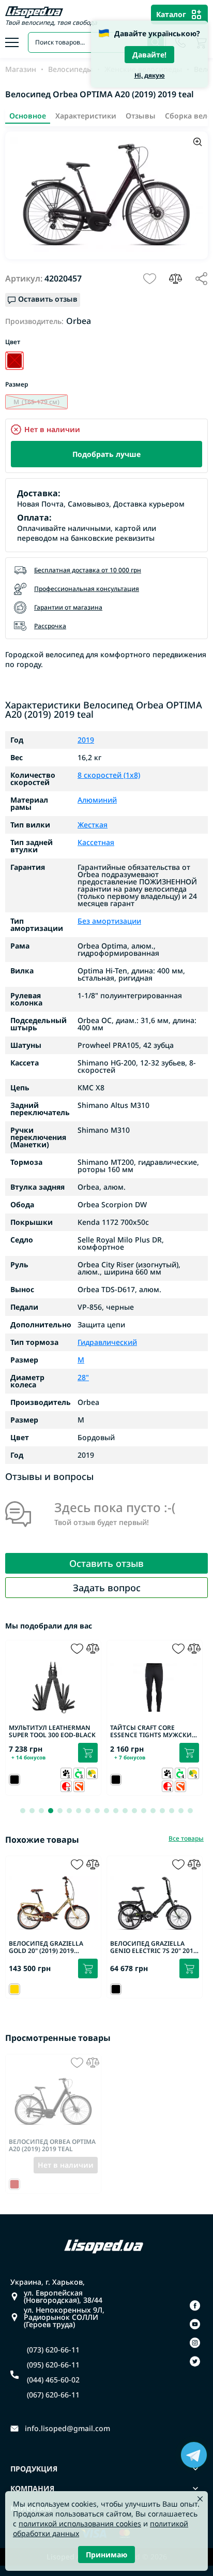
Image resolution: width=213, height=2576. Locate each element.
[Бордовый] (14, 361)
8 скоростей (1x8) (109, 775)
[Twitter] (195, 2361)
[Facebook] (195, 2305)
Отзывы (141, 116)
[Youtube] (195, 2324)
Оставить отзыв (106, 1563)
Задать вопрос (107, 1588)
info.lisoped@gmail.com (67, 2429)
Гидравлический (107, 1342)
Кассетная (96, 842)
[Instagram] (195, 2343)
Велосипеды (70, 69)
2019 (86, 740)
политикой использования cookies (80, 2523)
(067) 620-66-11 (53, 2395)
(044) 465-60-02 (53, 2380)
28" (83, 1378)
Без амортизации (109, 921)
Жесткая (93, 825)
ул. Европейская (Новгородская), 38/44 (63, 2297)
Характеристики (86, 116)
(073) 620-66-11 (53, 2350)
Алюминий (97, 800)
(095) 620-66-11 (53, 2365)
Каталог (171, 14)
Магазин (21, 69)
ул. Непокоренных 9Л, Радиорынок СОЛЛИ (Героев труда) (64, 2317)
